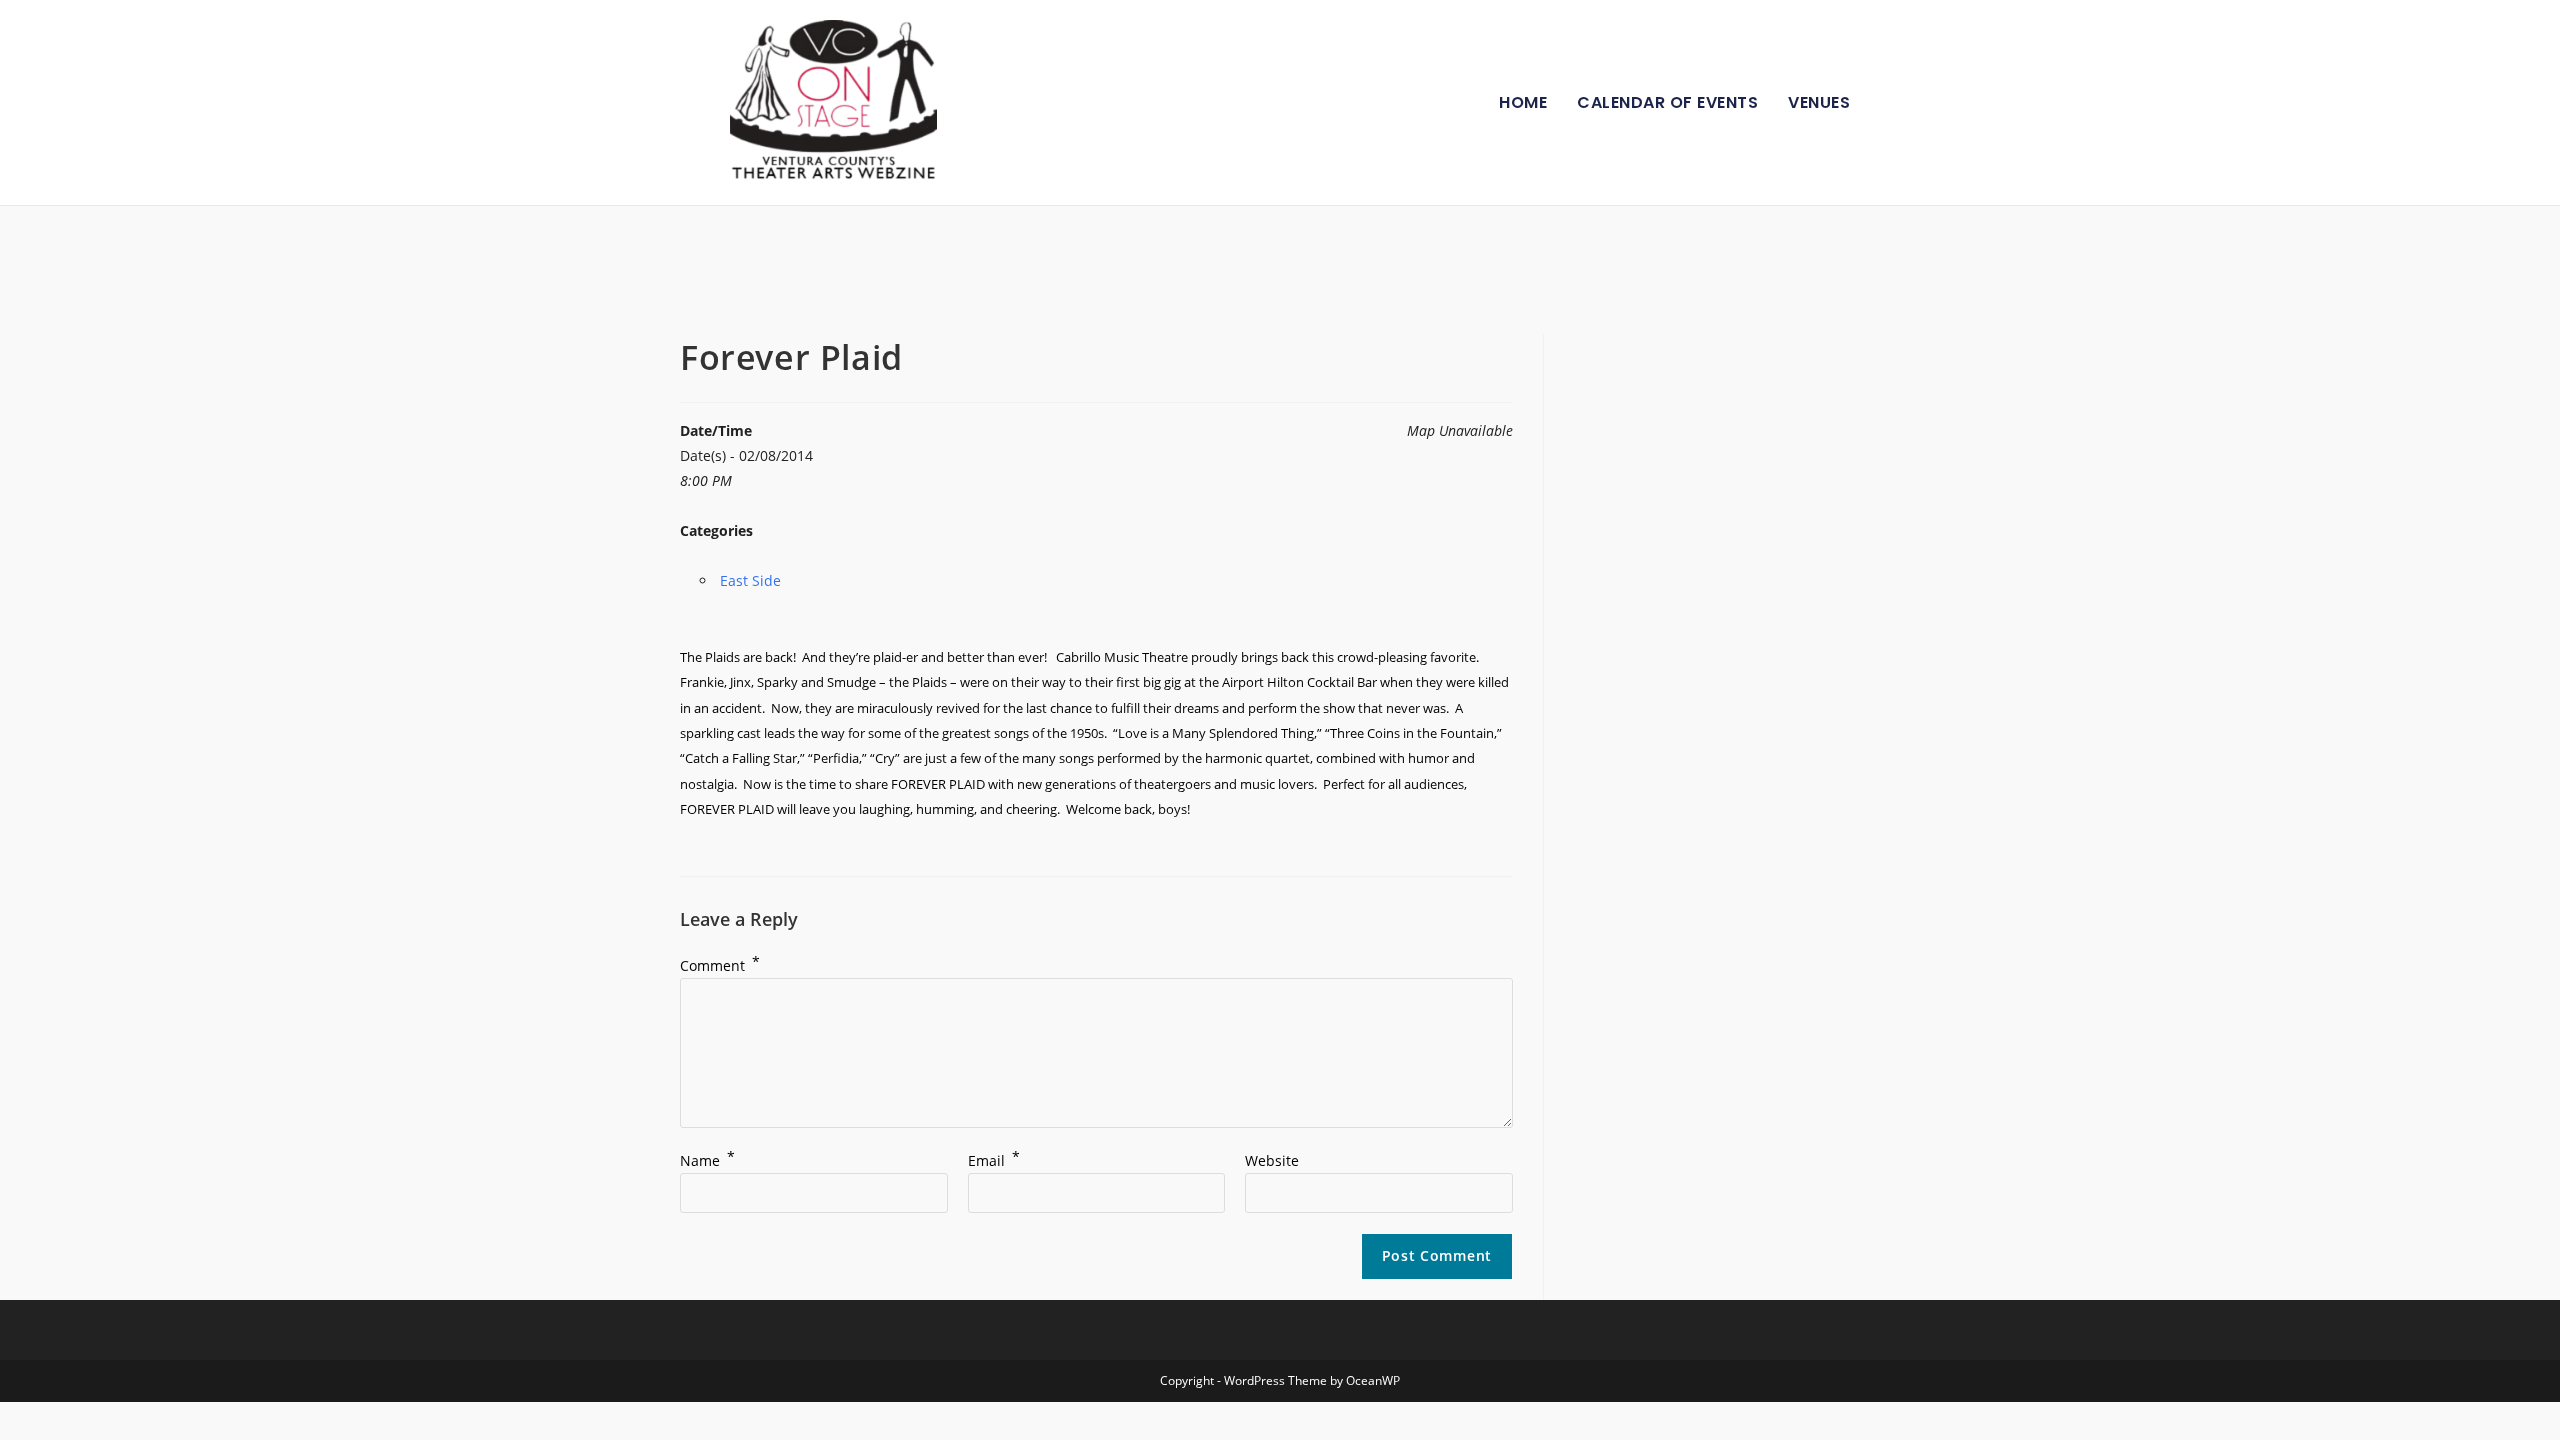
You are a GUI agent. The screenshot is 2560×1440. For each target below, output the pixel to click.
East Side (750, 580)
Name (707, 1160)
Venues (1819, 102)
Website (1272, 1160)
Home (1523, 102)
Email (994, 1160)
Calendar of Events (1667, 102)
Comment (720, 965)
